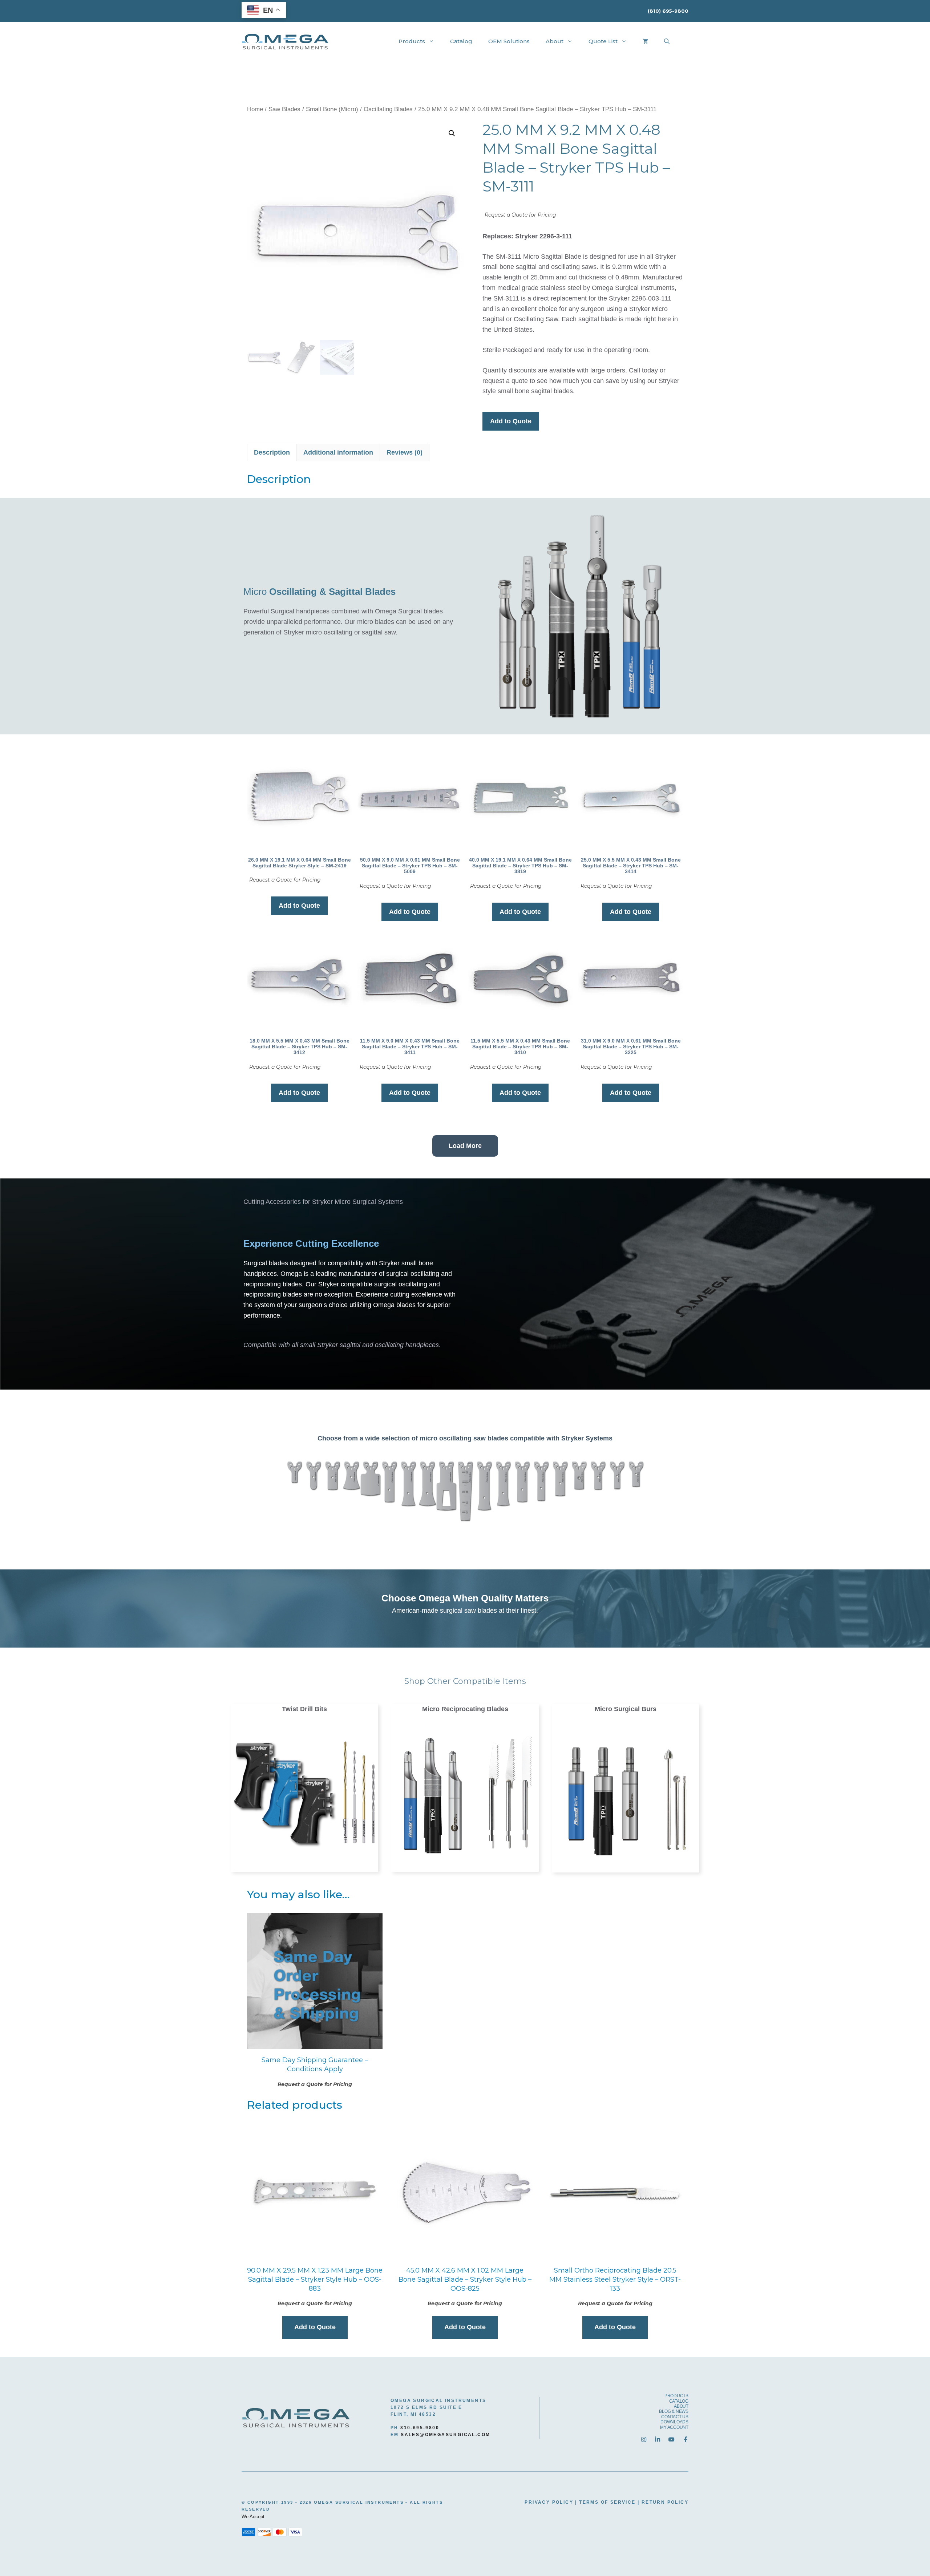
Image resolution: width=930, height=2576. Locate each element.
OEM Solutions (509, 41)
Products (412, 41)
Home (255, 109)
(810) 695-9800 (668, 11)
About (555, 41)
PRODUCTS (676, 2396)
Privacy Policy (549, 2502)
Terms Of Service (607, 2502)
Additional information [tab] (338, 452)
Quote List (603, 41)
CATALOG (679, 2401)
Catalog (461, 41)
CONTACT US (675, 2417)
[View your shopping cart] (645, 41)
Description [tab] (272, 452)
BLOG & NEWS (674, 2411)
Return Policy (665, 2502)
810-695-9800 (420, 2428)
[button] (452, 133)
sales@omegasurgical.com (445, 2435)
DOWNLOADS (674, 2422)
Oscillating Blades (388, 109)
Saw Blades (284, 109)
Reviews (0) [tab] (405, 452)
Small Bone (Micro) (332, 109)
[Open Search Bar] (667, 41)
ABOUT (681, 2406)
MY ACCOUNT (674, 2427)
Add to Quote (511, 421)
